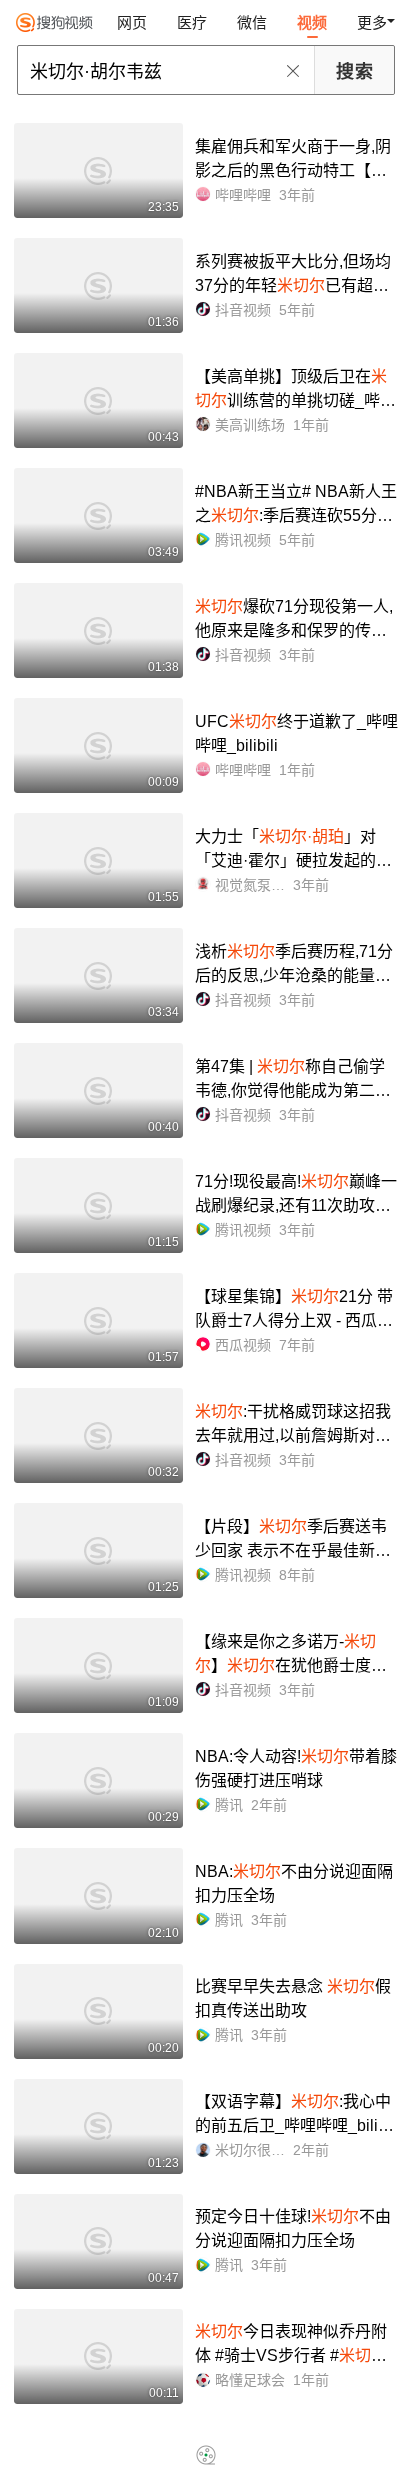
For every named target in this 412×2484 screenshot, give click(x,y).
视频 (312, 22)
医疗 (192, 22)
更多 (372, 22)
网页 (132, 22)
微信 (252, 22)
